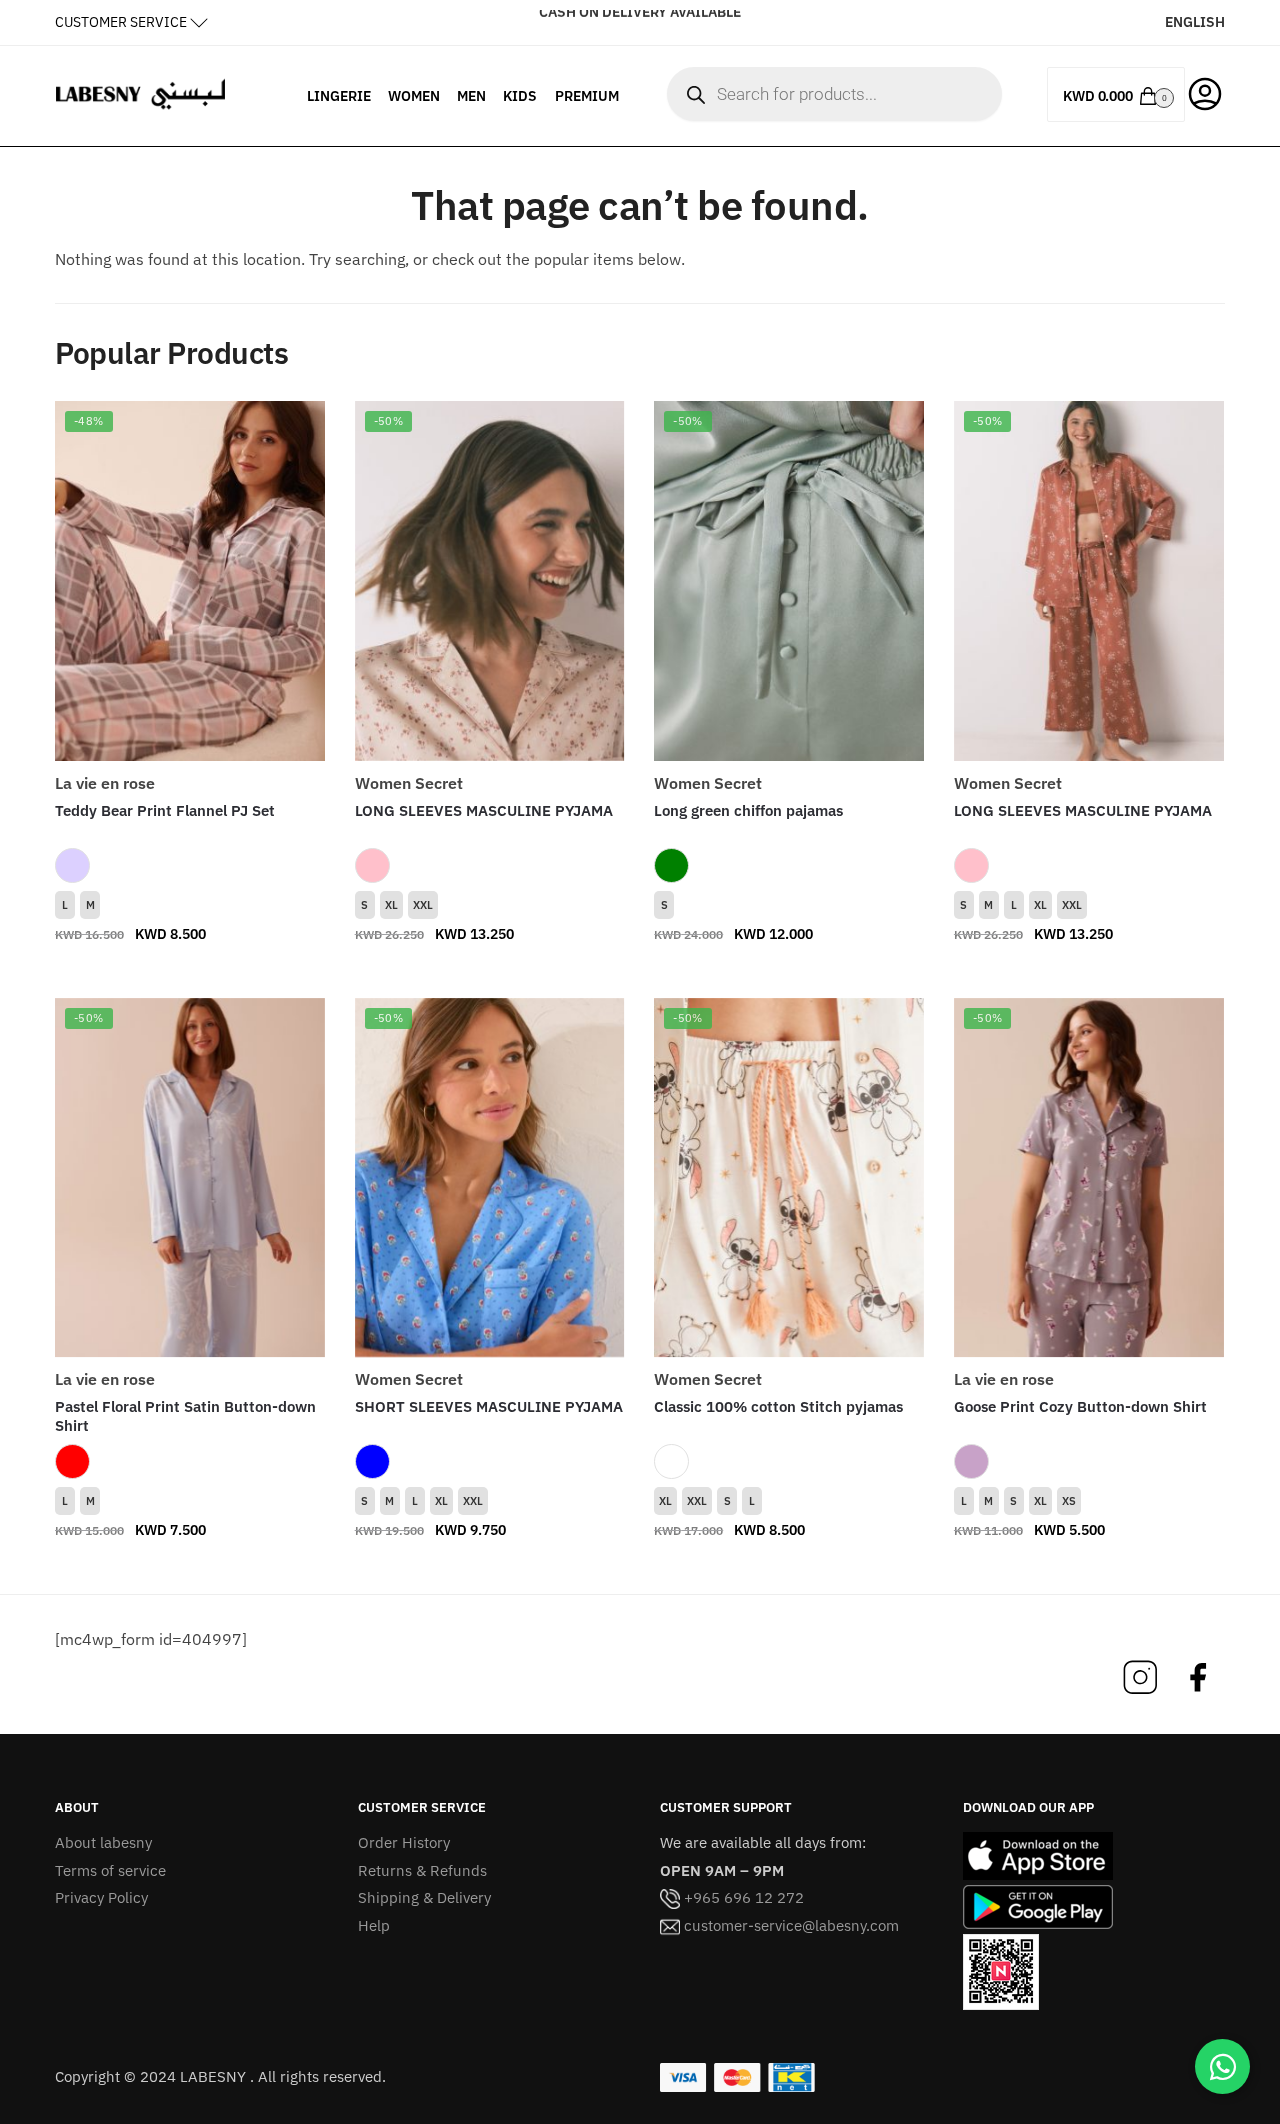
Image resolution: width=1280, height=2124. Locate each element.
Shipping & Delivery (424, 1897)
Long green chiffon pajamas (748, 810)
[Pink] (372, 865)
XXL (423, 905)
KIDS (520, 96)
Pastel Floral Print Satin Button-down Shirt (185, 1416)
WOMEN (414, 96)
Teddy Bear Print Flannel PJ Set (165, 810)
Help (374, 1925)
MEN (471, 96)
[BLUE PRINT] (372, 1461)
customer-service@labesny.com (789, 1925)
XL (391, 905)
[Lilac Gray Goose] (971, 1461)
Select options (190, 974)
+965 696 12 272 (742, 1897)
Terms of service (110, 1870)
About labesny (103, 1842)
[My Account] (1205, 92)
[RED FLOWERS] (72, 1461)
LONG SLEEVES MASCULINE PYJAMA (484, 810)
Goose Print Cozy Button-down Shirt (1080, 1406)
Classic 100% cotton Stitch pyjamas (778, 1406)
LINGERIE (339, 96)
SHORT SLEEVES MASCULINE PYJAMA (489, 1406)
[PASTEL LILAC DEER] (72, 865)
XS (1069, 1501)
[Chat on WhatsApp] (1222, 2066)
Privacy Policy (101, 1897)
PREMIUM (587, 96)
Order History (404, 1842)
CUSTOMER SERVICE (121, 22)
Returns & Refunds (422, 1870)
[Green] (671, 865)
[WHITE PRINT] (671, 1461)
